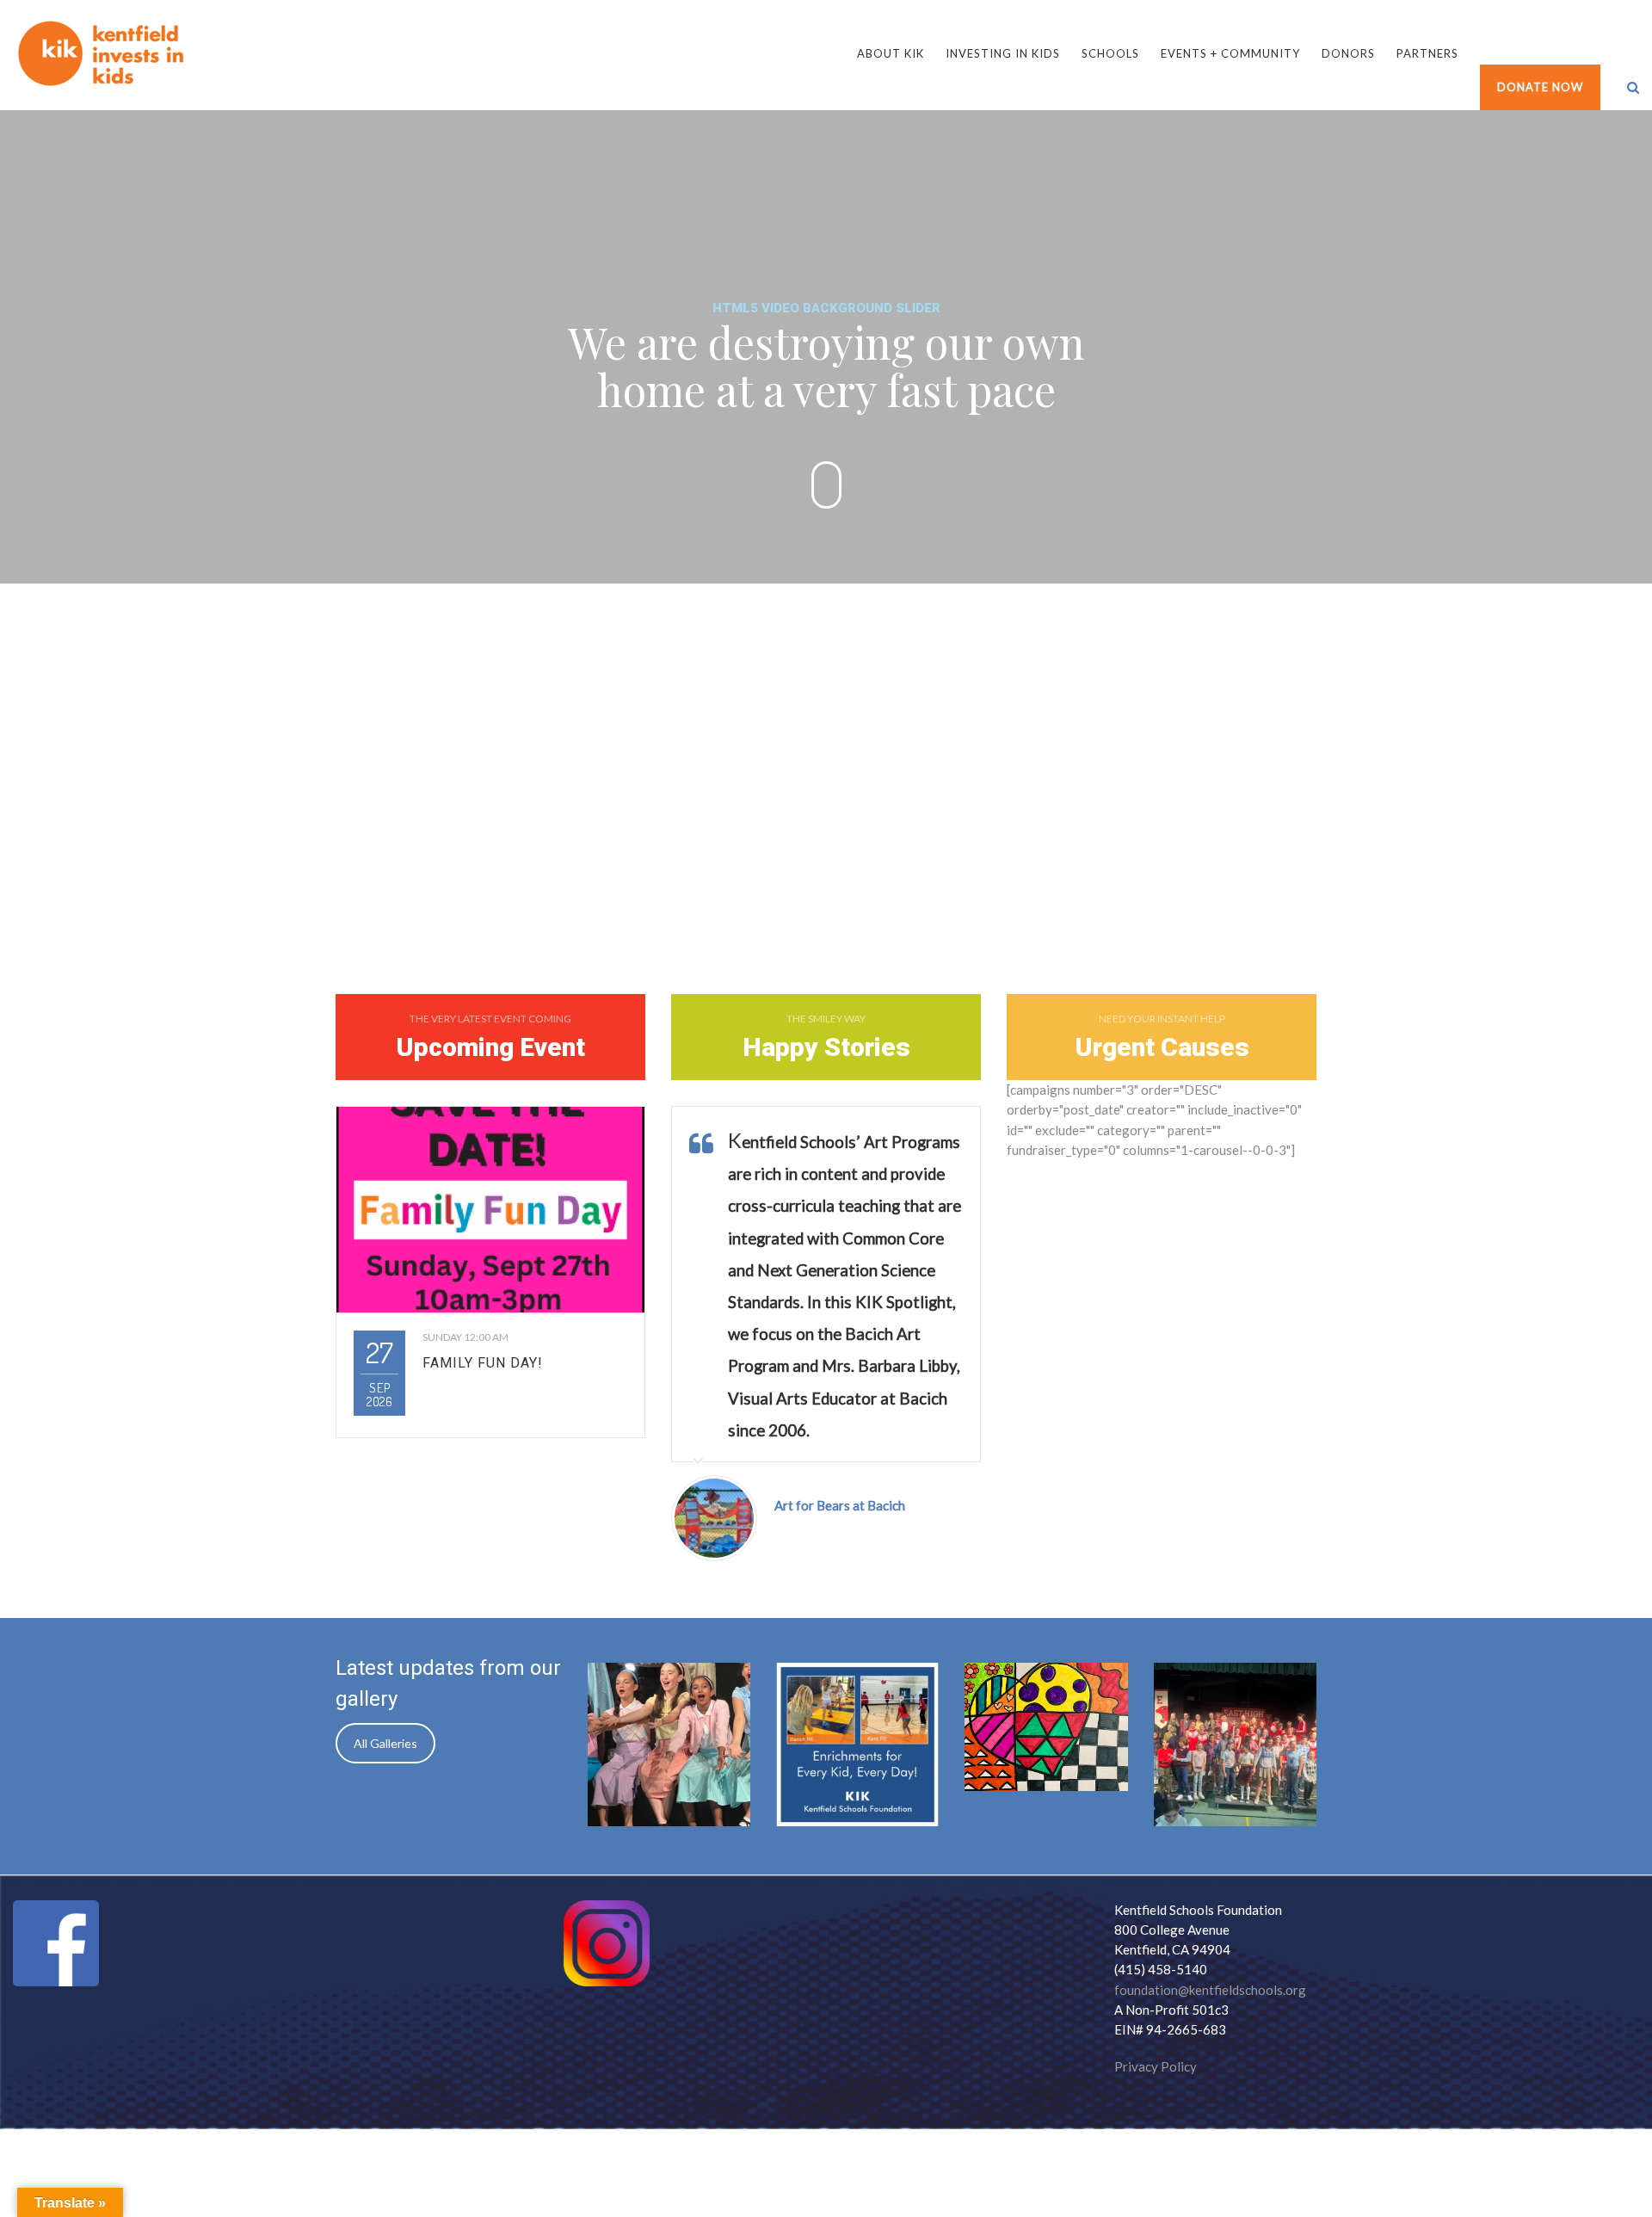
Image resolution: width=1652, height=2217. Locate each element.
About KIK (891, 53)
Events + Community (1230, 53)
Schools (1110, 53)
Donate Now (1540, 87)
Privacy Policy (1156, 2066)
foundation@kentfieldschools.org (1210, 1990)
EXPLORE (1239, 807)
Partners (1427, 53)
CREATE (413, 807)
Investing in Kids (1003, 53)
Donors (1348, 53)
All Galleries (385, 1743)
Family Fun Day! (483, 1363)
